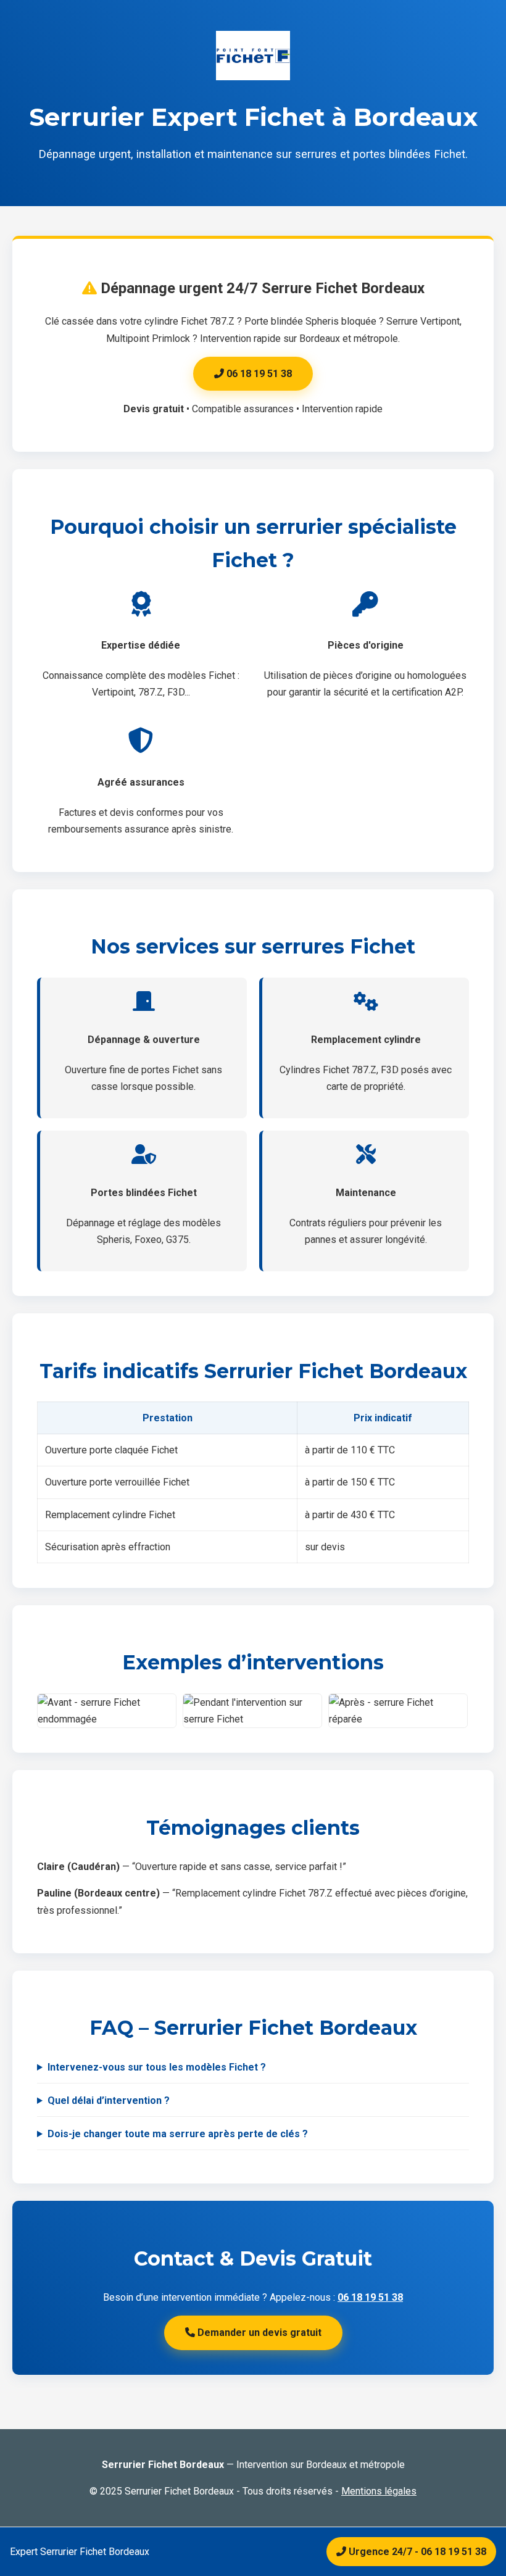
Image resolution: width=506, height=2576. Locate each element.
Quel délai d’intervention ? (109, 2100)
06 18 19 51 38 (258, 374)
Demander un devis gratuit (258, 2333)
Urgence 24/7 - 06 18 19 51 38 (416, 2552)
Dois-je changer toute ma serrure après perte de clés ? (178, 2134)
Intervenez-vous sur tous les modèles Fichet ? (157, 2067)
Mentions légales (379, 2491)
